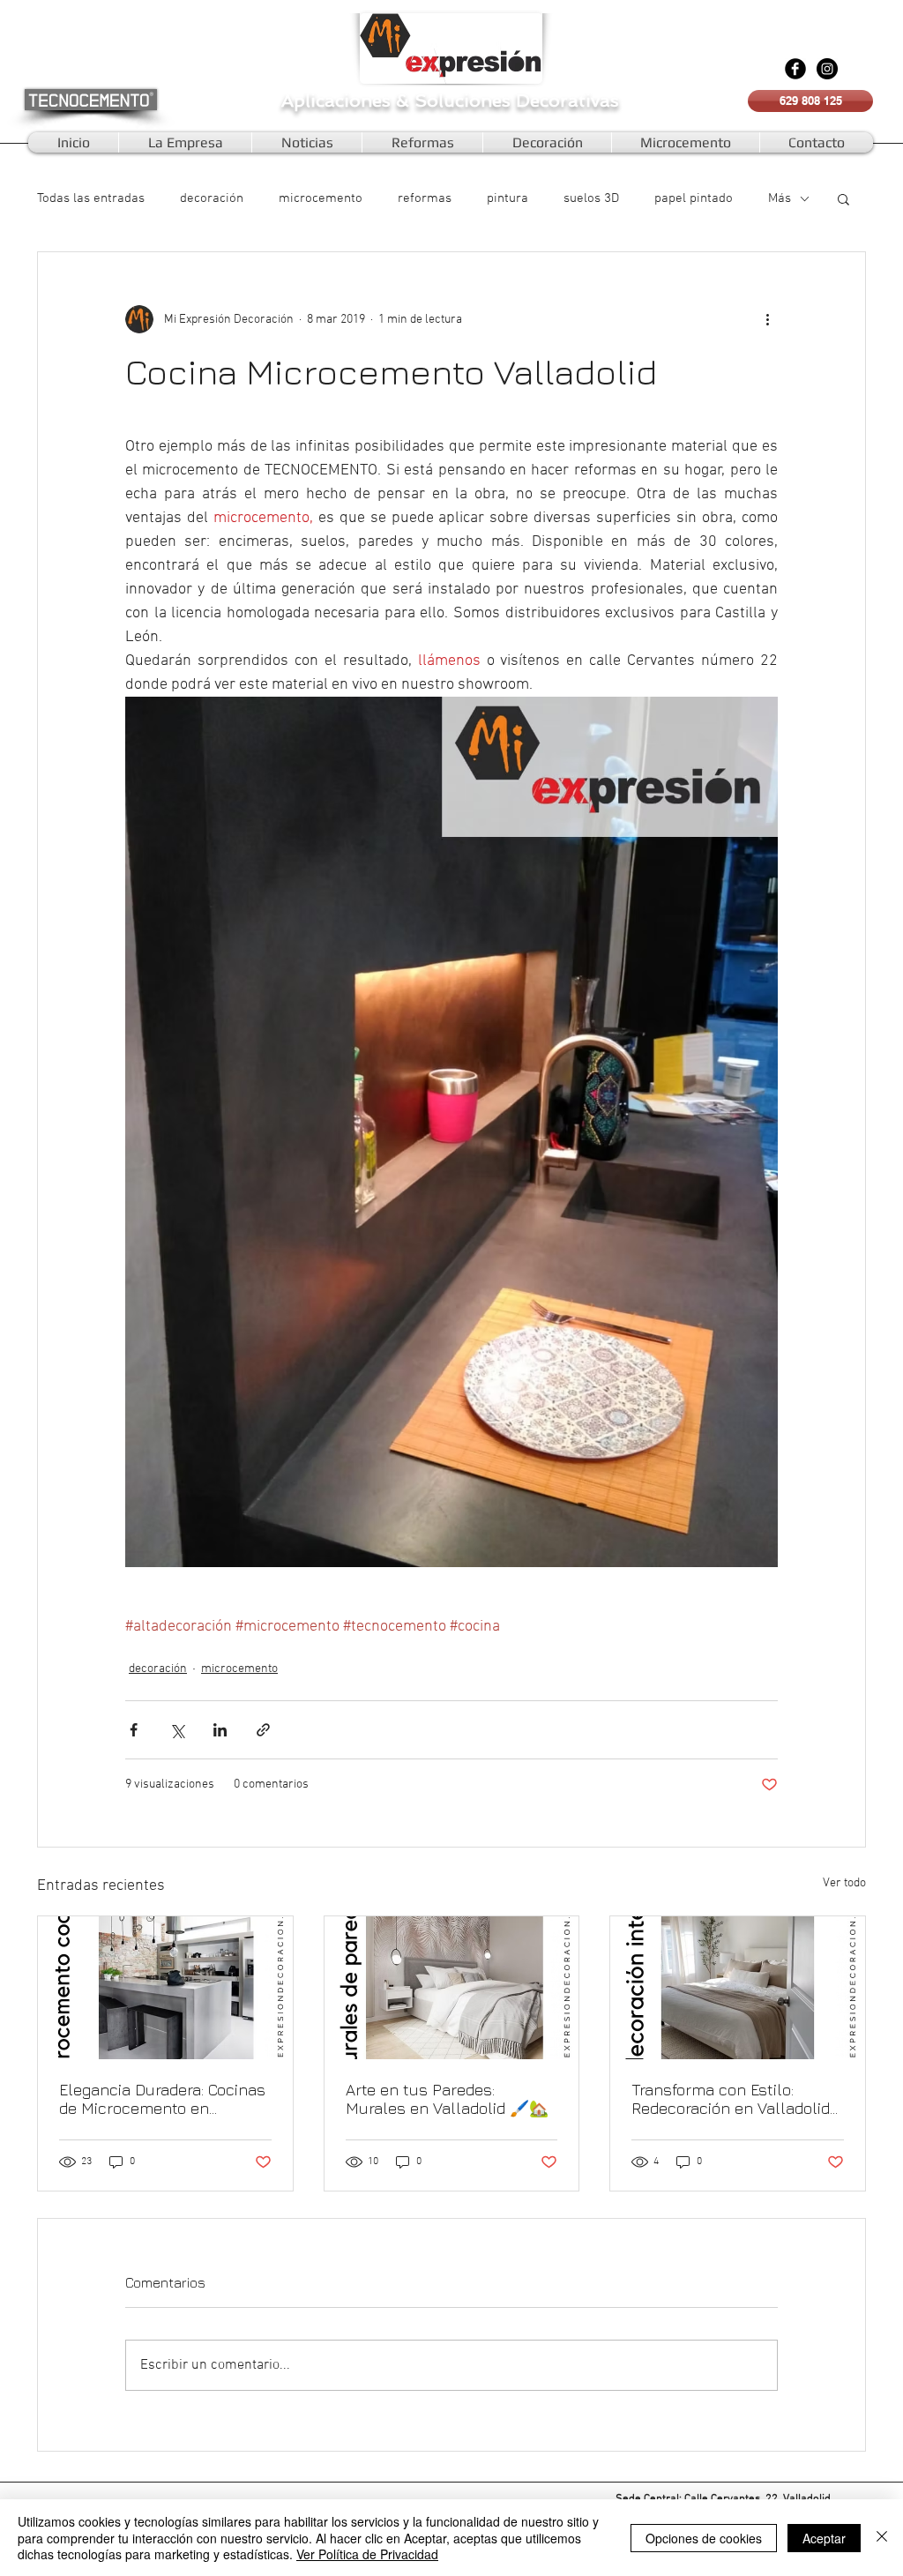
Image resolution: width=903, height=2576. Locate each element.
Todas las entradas (91, 198)
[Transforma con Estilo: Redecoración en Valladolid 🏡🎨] (738, 1988)
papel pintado (694, 198)
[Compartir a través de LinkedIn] (220, 1730)
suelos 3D (591, 198)
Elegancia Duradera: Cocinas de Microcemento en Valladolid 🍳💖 (162, 2099)
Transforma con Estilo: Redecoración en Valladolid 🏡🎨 (731, 2099)
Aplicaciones (339, 101)
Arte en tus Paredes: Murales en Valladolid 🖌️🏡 (447, 2099)
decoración (212, 198)
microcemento (321, 198)
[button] (843, 198)
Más (780, 198)
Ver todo (844, 1883)
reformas (425, 198)
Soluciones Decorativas (517, 101)
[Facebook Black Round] (795, 69)
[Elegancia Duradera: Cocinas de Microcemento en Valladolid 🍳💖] (165, 1988)
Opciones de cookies (704, 2538)
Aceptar (824, 2538)
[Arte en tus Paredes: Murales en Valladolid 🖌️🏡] (452, 1988)
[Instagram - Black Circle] (827, 69)
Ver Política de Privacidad (367, 2554)
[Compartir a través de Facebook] (134, 1730)
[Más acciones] (767, 319)
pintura (507, 198)
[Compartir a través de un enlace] (263, 1730)
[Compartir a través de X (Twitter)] (177, 1730)
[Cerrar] (882, 2538)
